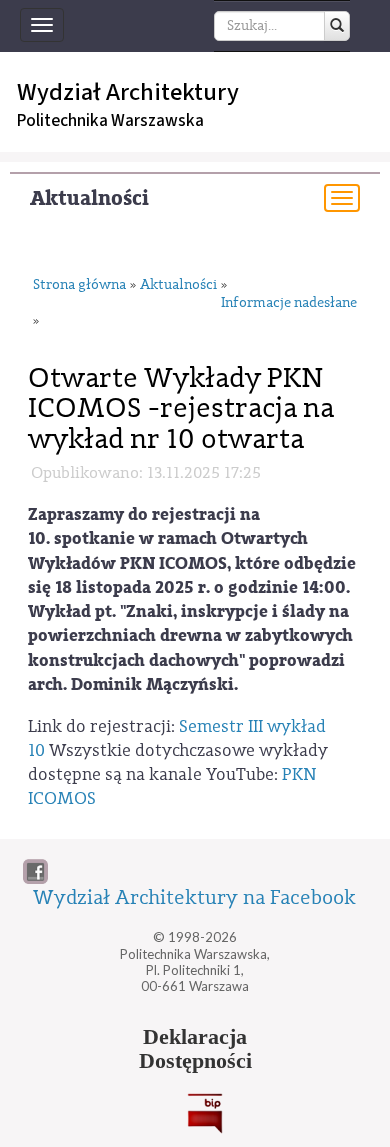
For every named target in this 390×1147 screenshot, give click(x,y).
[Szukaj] (337, 26)
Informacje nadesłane (289, 303)
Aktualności (89, 198)
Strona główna (79, 285)
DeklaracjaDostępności (195, 1049)
